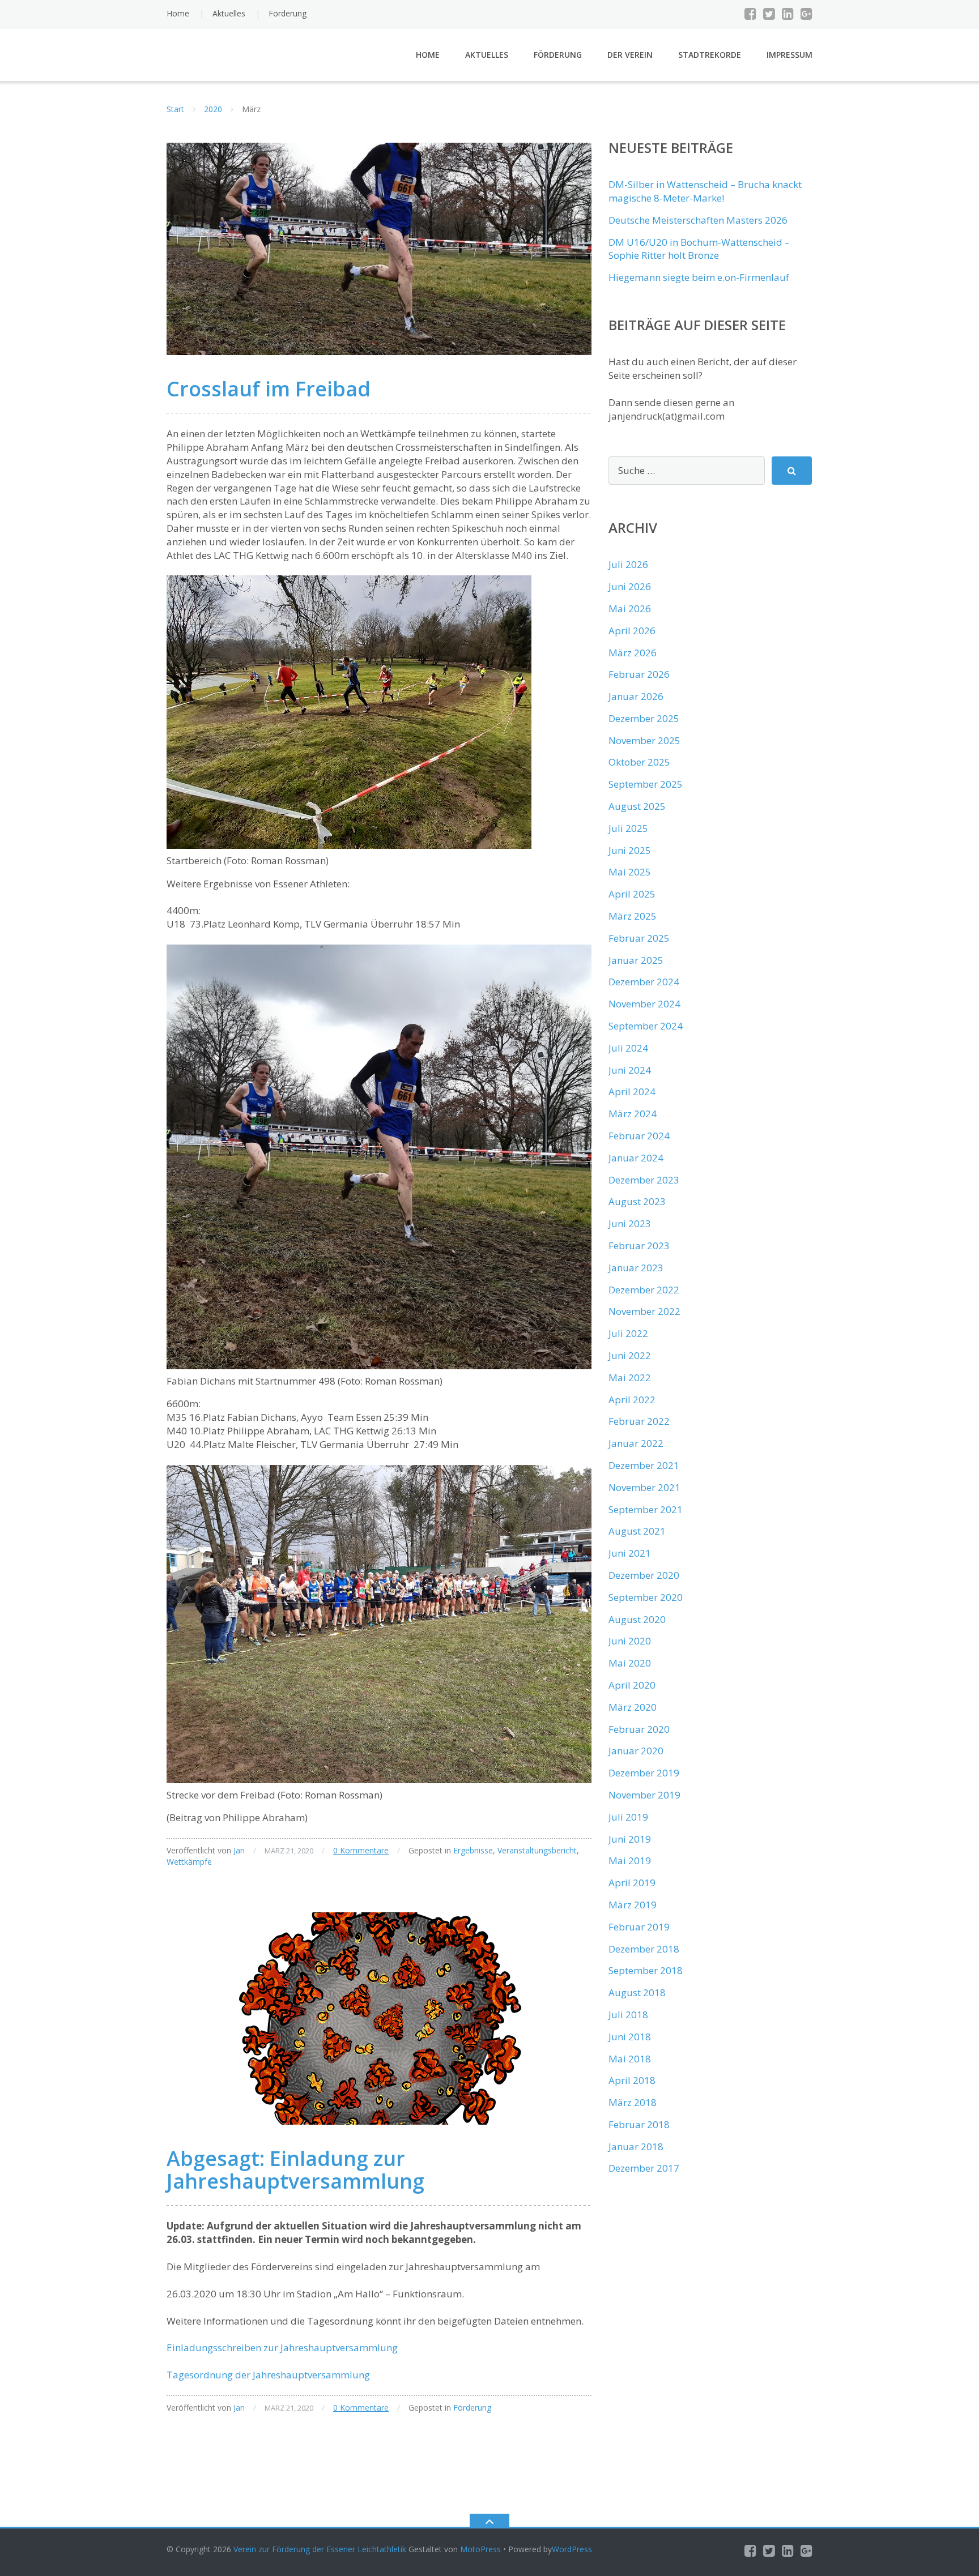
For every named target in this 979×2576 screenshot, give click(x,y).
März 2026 (633, 653)
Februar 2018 (639, 2124)
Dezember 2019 (644, 1773)
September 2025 (646, 784)
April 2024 (632, 1092)
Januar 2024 (636, 1158)
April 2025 (632, 894)
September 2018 (646, 1970)
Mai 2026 (630, 608)
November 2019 (644, 1795)
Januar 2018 (636, 2146)
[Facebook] (750, 14)
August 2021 (637, 1531)
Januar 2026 (636, 696)
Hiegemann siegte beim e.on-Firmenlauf (699, 277)
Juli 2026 (628, 564)
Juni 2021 (630, 1553)
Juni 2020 (630, 1641)
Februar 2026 (639, 674)
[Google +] (806, 14)
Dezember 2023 (644, 1180)
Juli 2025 (628, 828)
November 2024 (644, 1004)
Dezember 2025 (644, 718)
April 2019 (632, 1883)
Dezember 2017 (644, 2168)
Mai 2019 (630, 1861)
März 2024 (633, 1114)
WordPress (572, 2549)
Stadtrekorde (710, 55)
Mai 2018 (630, 2059)
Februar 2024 (639, 1136)
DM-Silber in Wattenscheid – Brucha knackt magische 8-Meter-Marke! (705, 191)
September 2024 (646, 1026)
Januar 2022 (636, 1443)
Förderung (288, 13)
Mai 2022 (630, 1377)
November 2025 (644, 740)
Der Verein (630, 55)
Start (175, 109)
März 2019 (633, 1905)
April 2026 (632, 631)
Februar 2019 (639, 1927)
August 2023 (637, 1201)
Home (178, 13)
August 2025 (637, 806)
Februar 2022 (639, 1421)
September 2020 (646, 1597)
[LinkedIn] (788, 14)
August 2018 (637, 1992)
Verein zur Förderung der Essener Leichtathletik (320, 2549)
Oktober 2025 (639, 762)
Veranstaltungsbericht (537, 1850)
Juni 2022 (630, 1355)
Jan (239, 1850)
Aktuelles (229, 13)
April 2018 (632, 2080)
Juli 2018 (628, 2015)
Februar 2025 (639, 938)
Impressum (789, 55)
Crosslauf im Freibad (269, 389)
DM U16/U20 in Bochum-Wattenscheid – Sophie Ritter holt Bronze (699, 249)
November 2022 (644, 1311)
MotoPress (480, 2549)
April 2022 (632, 1400)
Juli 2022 (628, 1333)
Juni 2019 (630, 1839)
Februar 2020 (639, 1729)
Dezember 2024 (644, 982)
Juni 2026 (630, 586)
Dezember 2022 (644, 1290)
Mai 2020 (630, 1663)
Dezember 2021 (644, 1465)
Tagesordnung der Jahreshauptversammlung (268, 2375)
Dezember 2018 (644, 1949)
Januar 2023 (636, 1268)
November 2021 (644, 1487)
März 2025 (633, 916)
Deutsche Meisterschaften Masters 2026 (698, 220)
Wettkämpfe (189, 1862)
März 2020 (633, 1707)
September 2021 (646, 1509)
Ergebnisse (473, 1850)
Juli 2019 (628, 1817)
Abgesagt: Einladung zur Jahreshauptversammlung (295, 2170)
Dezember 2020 (644, 1575)
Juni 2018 (630, 2037)
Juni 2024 (630, 1070)
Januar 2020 (636, 1751)
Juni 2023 (630, 1223)
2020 (213, 109)
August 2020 (637, 1619)
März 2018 (633, 2102)
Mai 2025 (630, 872)
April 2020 (632, 1685)
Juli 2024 (628, 1048)
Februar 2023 (639, 1246)
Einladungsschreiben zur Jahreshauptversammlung (282, 2348)
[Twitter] (769, 14)
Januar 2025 (636, 960)
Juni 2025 (630, 850)
